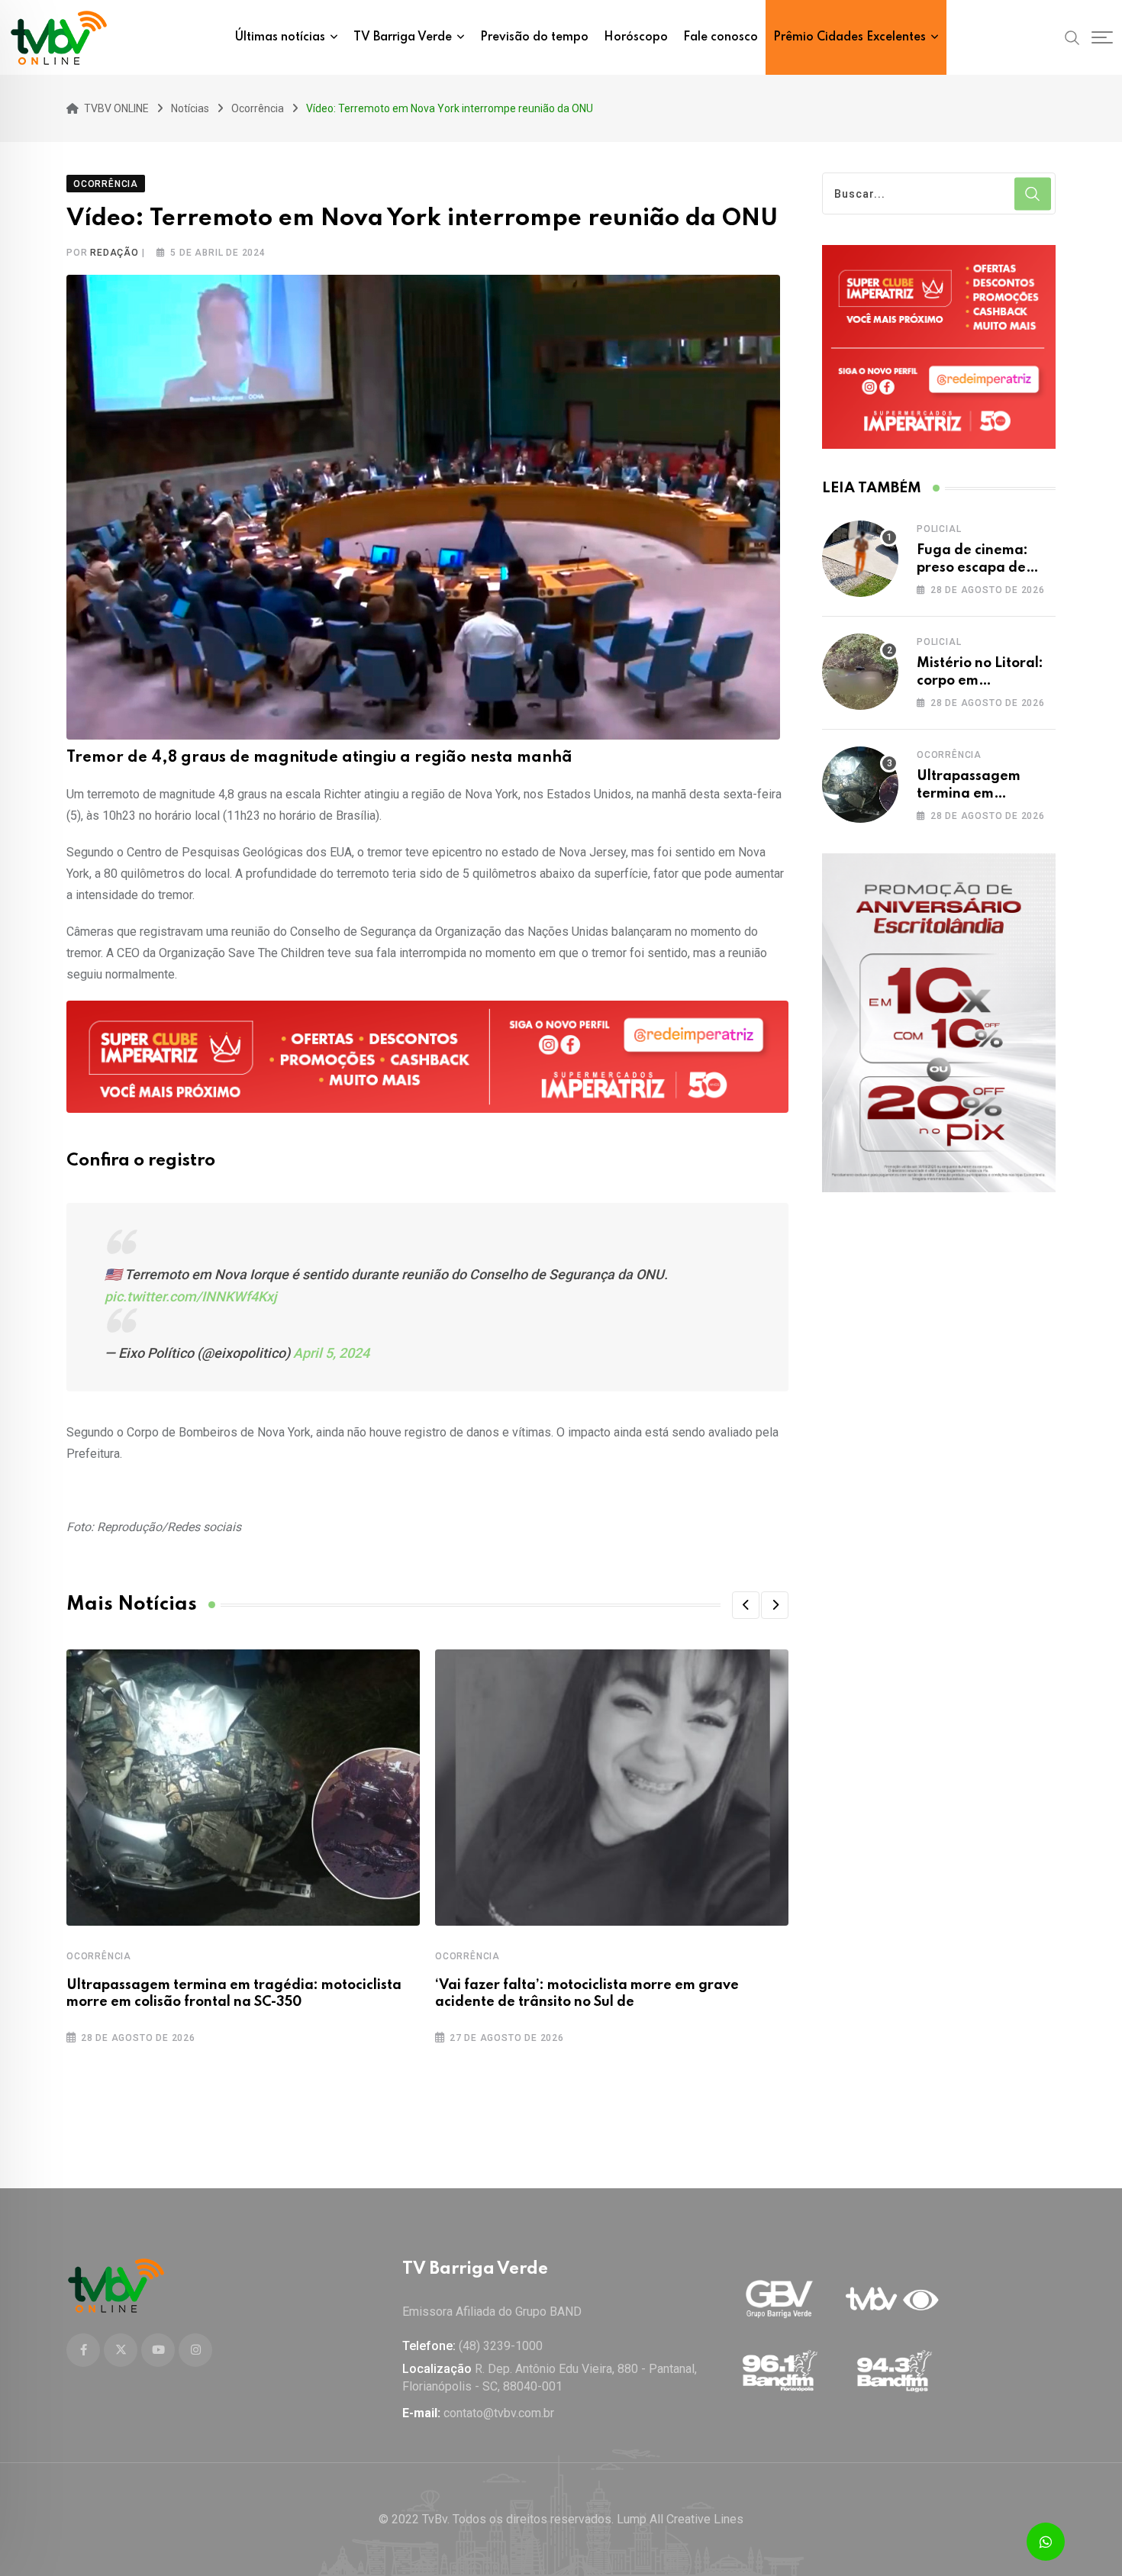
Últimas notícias (280, 37)
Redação (114, 253)
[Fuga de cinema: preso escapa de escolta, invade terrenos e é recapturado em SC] (860, 559)
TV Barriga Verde (403, 37)
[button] (746, 1605)
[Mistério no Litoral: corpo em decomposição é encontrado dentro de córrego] (860, 672)
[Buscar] (1072, 37)
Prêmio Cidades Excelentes (850, 37)
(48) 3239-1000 (501, 2346)
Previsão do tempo (534, 37)
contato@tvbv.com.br (499, 2413)
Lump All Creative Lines (680, 2519)
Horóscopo (636, 37)
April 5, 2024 (331, 1353)
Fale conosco (721, 37)
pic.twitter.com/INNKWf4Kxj (191, 1296)
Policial (939, 529)
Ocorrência (99, 1956)
